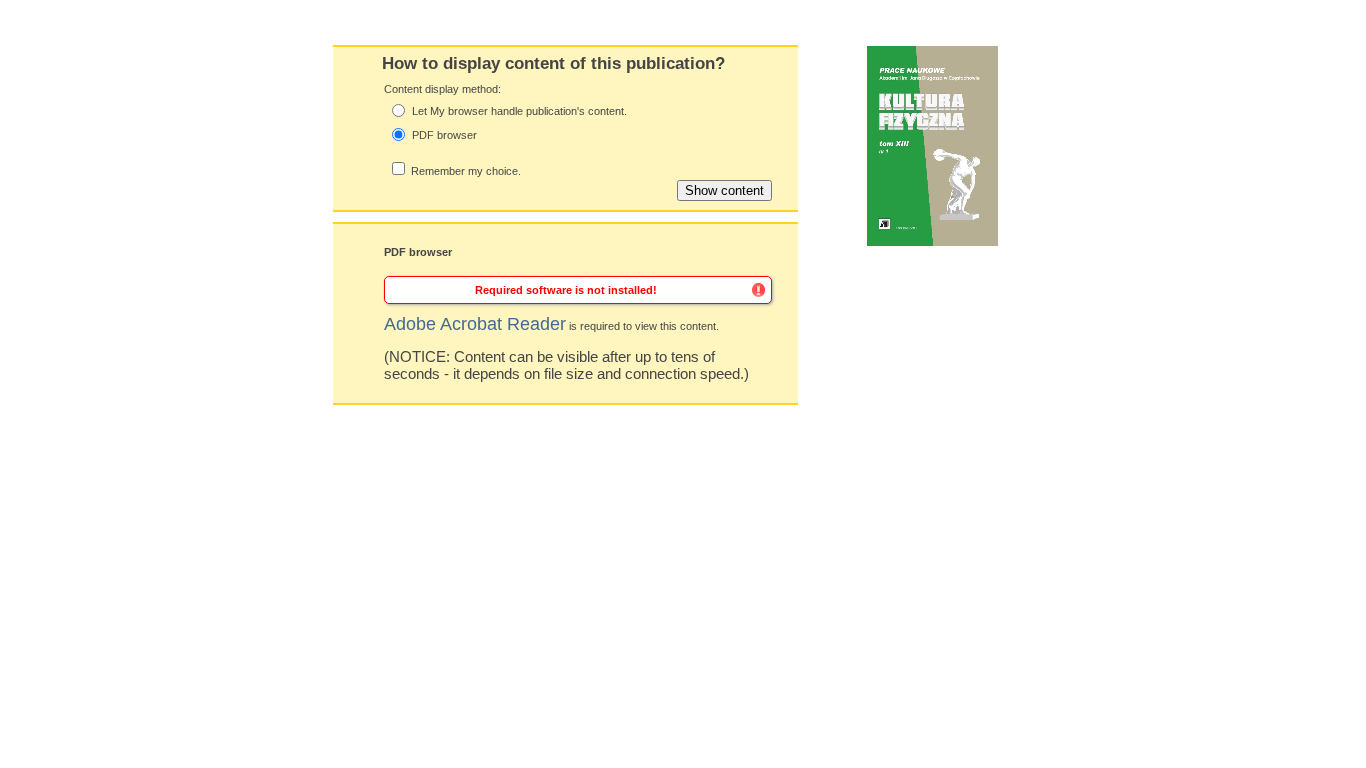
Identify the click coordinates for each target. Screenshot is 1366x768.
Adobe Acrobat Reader (475, 324)
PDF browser (444, 135)
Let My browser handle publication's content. (519, 111)
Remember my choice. (466, 171)
